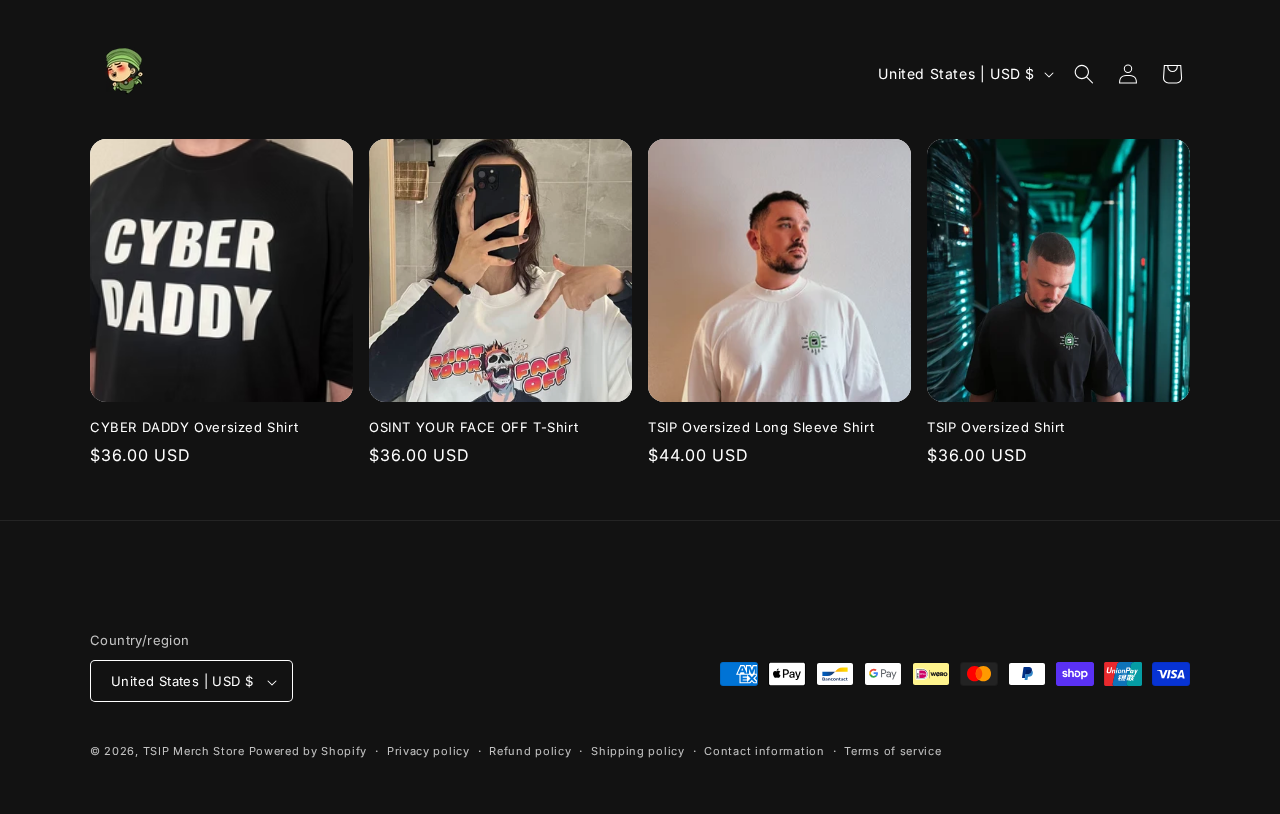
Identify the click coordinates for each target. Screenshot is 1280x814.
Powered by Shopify (308, 752)
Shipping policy (638, 751)
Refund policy (530, 751)
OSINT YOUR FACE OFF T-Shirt (473, 427)
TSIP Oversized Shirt (996, 427)
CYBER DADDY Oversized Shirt (194, 427)
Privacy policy (428, 751)
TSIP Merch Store (194, 752)
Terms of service (892, 751)
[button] (1084, 74)
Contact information (764, 751)
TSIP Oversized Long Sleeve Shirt (761, 427)
